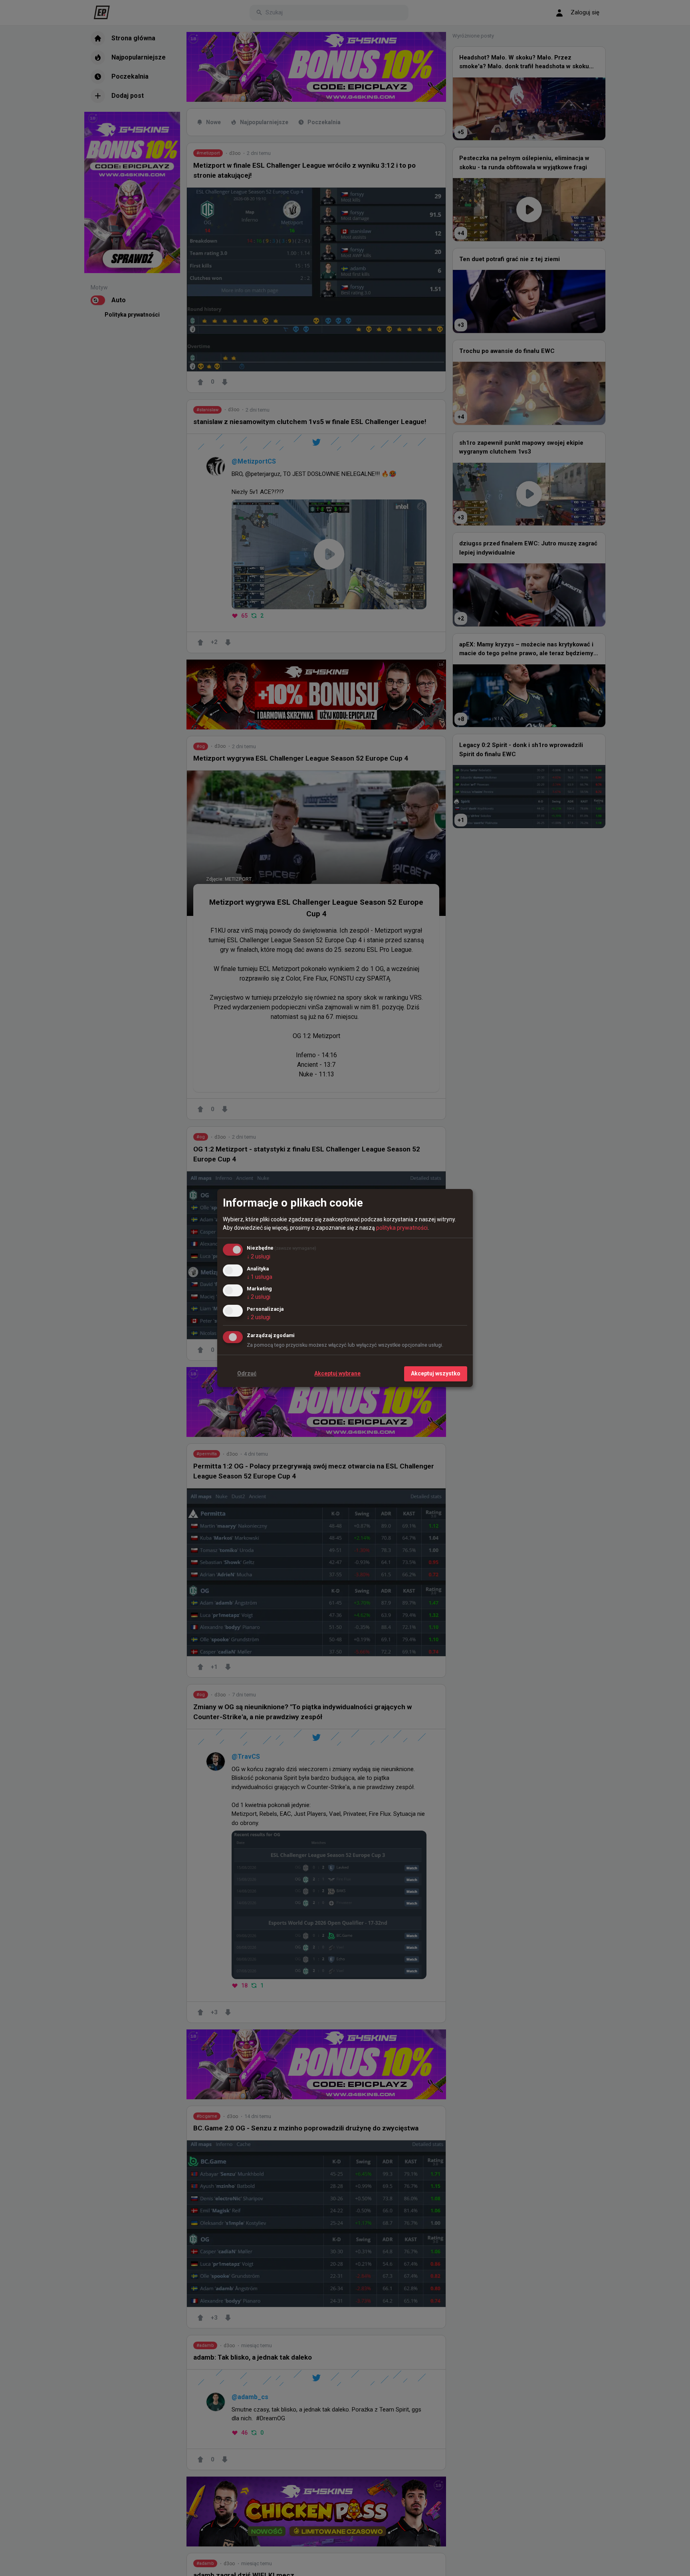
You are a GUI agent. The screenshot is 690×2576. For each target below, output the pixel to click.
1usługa (260, 1277)
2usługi (259, 1256)
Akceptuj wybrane (337, 1373)
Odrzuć (247, 1373)
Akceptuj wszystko (436, 1373)
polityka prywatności (402, 1228)
